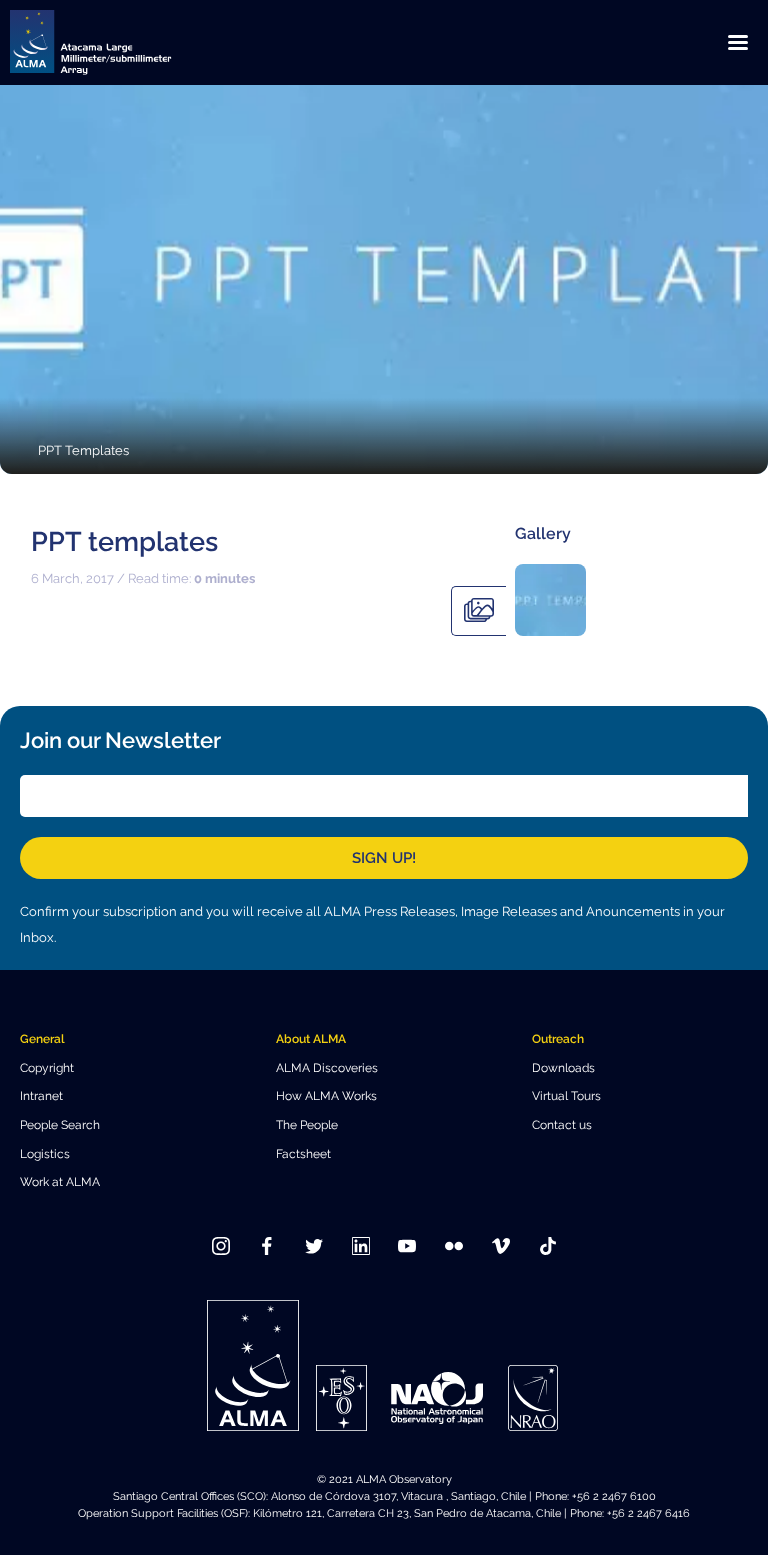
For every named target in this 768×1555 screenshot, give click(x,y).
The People (307, 1124)
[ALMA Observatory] (115, 42)
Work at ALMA (60, 1181)
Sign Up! (384, 858)
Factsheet (303, 1153)
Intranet (41, 1095)
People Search (60, 1124)
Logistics (45, 1153)
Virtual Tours (566, 1095)
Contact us (562, 1124)
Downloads (563, 1067)
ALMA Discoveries (327, 1067)
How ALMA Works (326, 1095)
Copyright (47, 1067)
